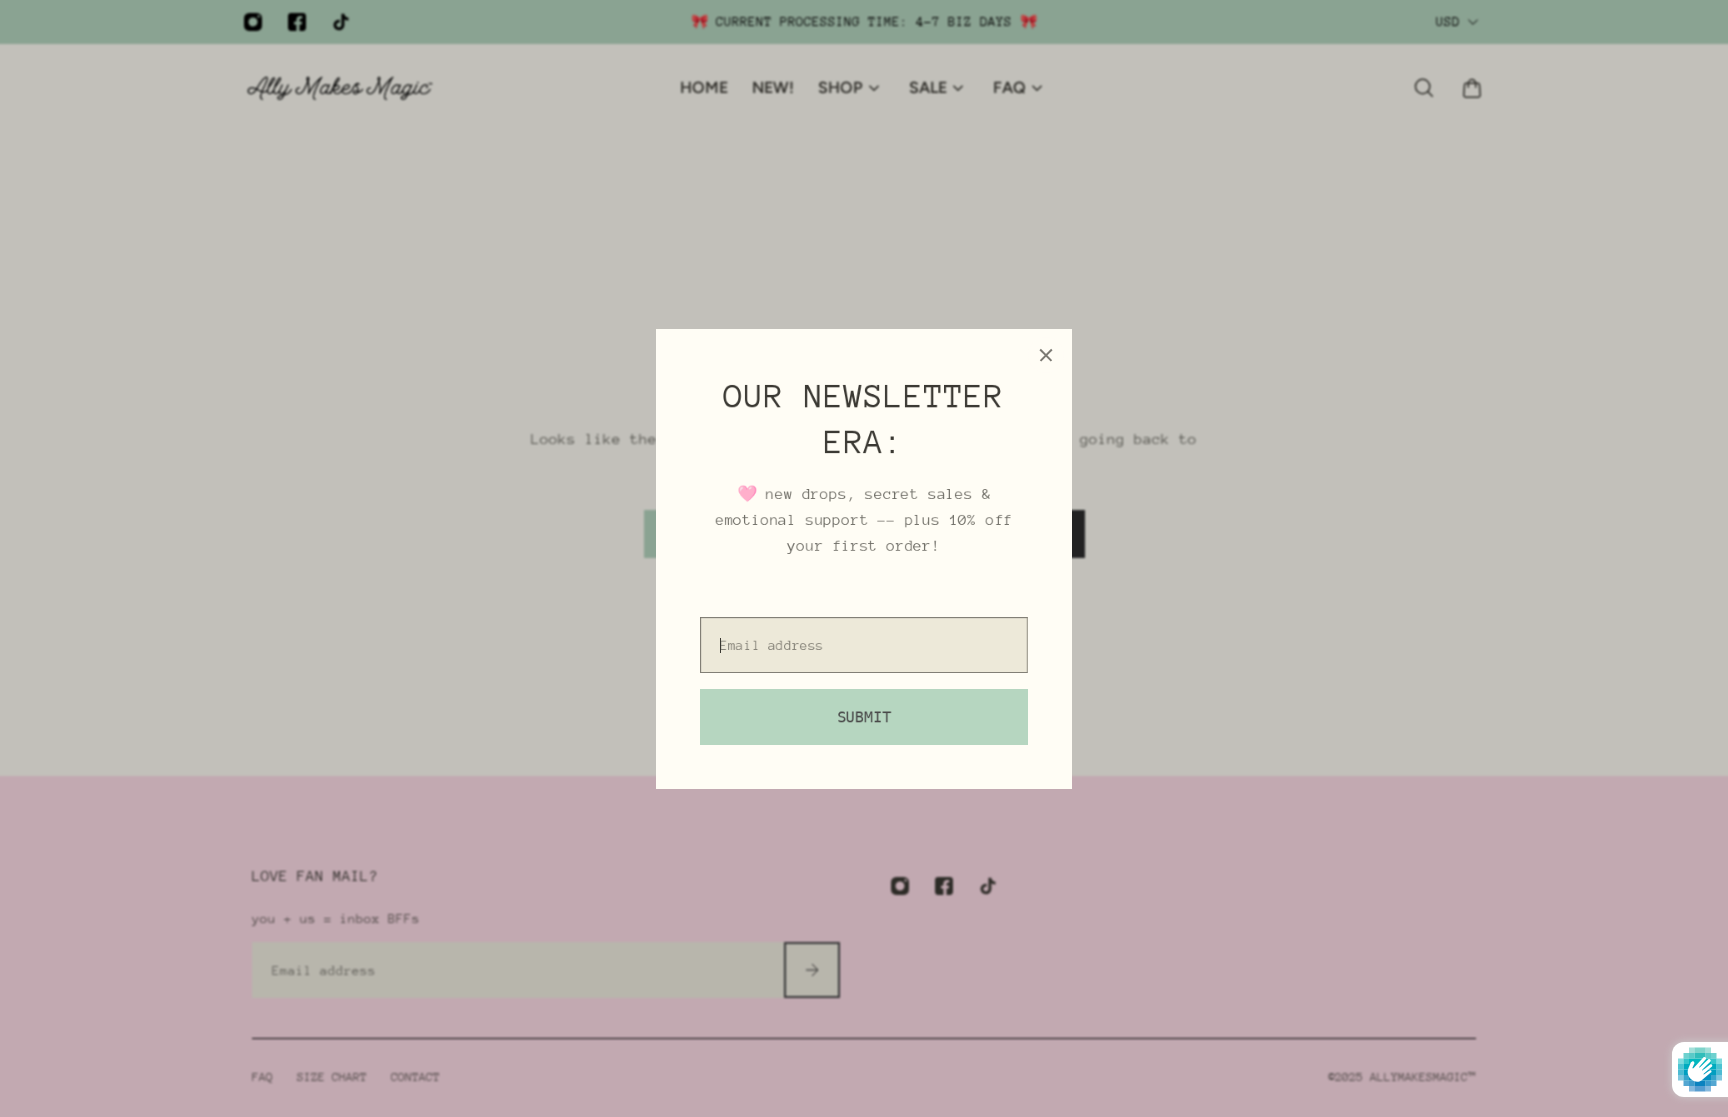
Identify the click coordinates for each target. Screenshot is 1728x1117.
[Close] (1046, 355)
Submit (864, 716)
